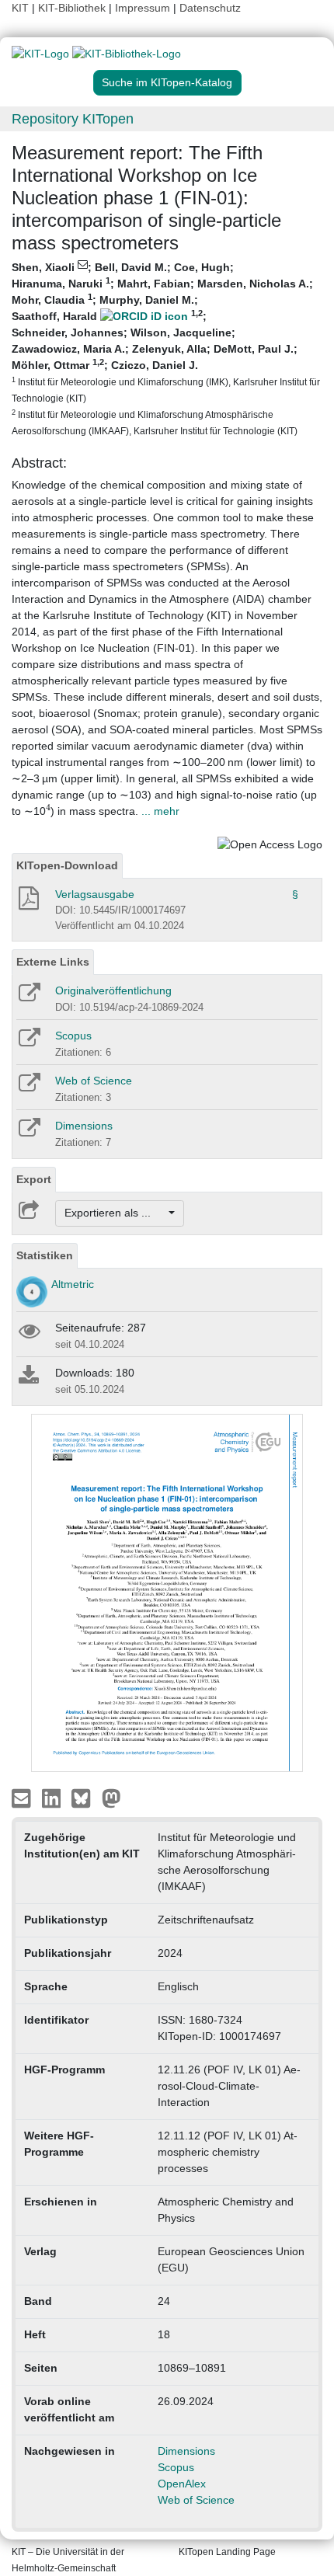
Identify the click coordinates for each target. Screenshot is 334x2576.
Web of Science (94, 1081)
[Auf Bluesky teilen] (85, 1798)
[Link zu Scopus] (28, 1043)
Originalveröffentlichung (113, 990)
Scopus (73, 1036)
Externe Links (53, 962)
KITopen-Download (67, 865)
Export (34, 1179)
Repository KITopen (73, 119)
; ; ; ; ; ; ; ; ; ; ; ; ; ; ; (166, 348)
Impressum (143, 8)
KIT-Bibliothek (73, 8)
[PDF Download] (28, 903)
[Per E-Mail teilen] (23, 1798)
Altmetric (73, 1284)
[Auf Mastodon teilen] (111, 1798)
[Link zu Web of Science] (28, 1088)
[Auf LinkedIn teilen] (53, 1798)
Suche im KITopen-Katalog (167, 82)
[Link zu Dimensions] (28, 1133)
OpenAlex (182, 2484)
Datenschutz (210, 8)
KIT (20, 8)
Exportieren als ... (115, 1213)
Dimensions (84, 1126)
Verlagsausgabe (95, 894)
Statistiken (45, 1255)
